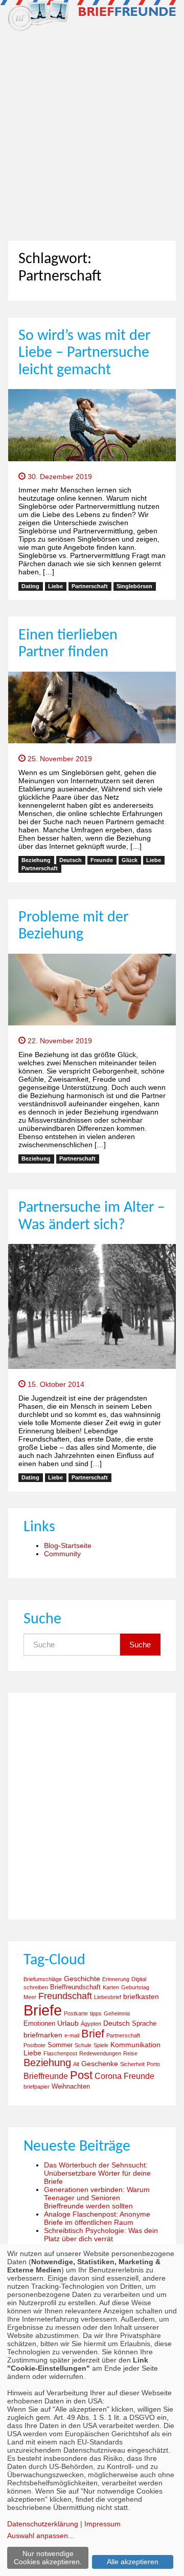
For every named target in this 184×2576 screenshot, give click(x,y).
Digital (139, 1979)
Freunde (102, 860)
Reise (130, 2053)
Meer (30, 1997)
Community (62, 1554)
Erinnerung (116, 1979)
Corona (108, 2076)
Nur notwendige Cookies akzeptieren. (48, 2558)
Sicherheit (132, 2064)
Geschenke (100, 2064)
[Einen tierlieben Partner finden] (92, 707)
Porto (153, 2064)
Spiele (101, 2045)
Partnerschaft (90, 586)
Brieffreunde (46, 2076)
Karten (111, 1987)
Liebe (55, 586)
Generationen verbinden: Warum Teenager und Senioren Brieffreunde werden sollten (97, 2198)
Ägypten (91, 2024)
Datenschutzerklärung (43, 2524)
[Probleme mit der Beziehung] (92, 989)
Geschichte (82, 1979)
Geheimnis (117, 2013)
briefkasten (141, 1997)
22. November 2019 (59, 1041)
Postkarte (76, 2013)
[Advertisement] (92, 132)
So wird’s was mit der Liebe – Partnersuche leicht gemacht (84, 353)
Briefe (43, 2010)
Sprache (144, 2024)
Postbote (34, 2045)
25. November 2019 (59, 759)
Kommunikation (135, 2045)
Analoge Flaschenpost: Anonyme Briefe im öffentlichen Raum (97, 2218)
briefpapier (37, 2087)
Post (81, 2075)
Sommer (60, 2045)
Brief (93, 2034)
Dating (30, 586)
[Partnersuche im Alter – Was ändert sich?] (92, 1306)
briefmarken (43, 2035)
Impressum (102, 2524)
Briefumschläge (43, 1979)
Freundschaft (65, 1996)
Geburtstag (135, 1987)
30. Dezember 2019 (59, 477)
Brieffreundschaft (75, 1987)
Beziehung (36, 860)
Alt (76, 2064)
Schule (83, 2045)
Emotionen (39, 2024)
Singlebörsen (134, 586)
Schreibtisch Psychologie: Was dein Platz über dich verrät (101, 2235)
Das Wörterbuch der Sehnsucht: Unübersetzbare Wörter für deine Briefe (97, 2173)
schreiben (36, 1987)
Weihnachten (71, 2087)
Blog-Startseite (68, 1545)
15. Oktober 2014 (55, 1384)
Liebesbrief (108, 1997)
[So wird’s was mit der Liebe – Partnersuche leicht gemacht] (92, 424)
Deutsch (71, 860)
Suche (140, 1645)
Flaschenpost (60, 2053)
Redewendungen (100, 2053)
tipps (96, 2013)
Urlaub (68, 2023)
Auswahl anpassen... (41, 2536)
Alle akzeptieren (133, 2562)
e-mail (72, 2035)
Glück (130, 860)
